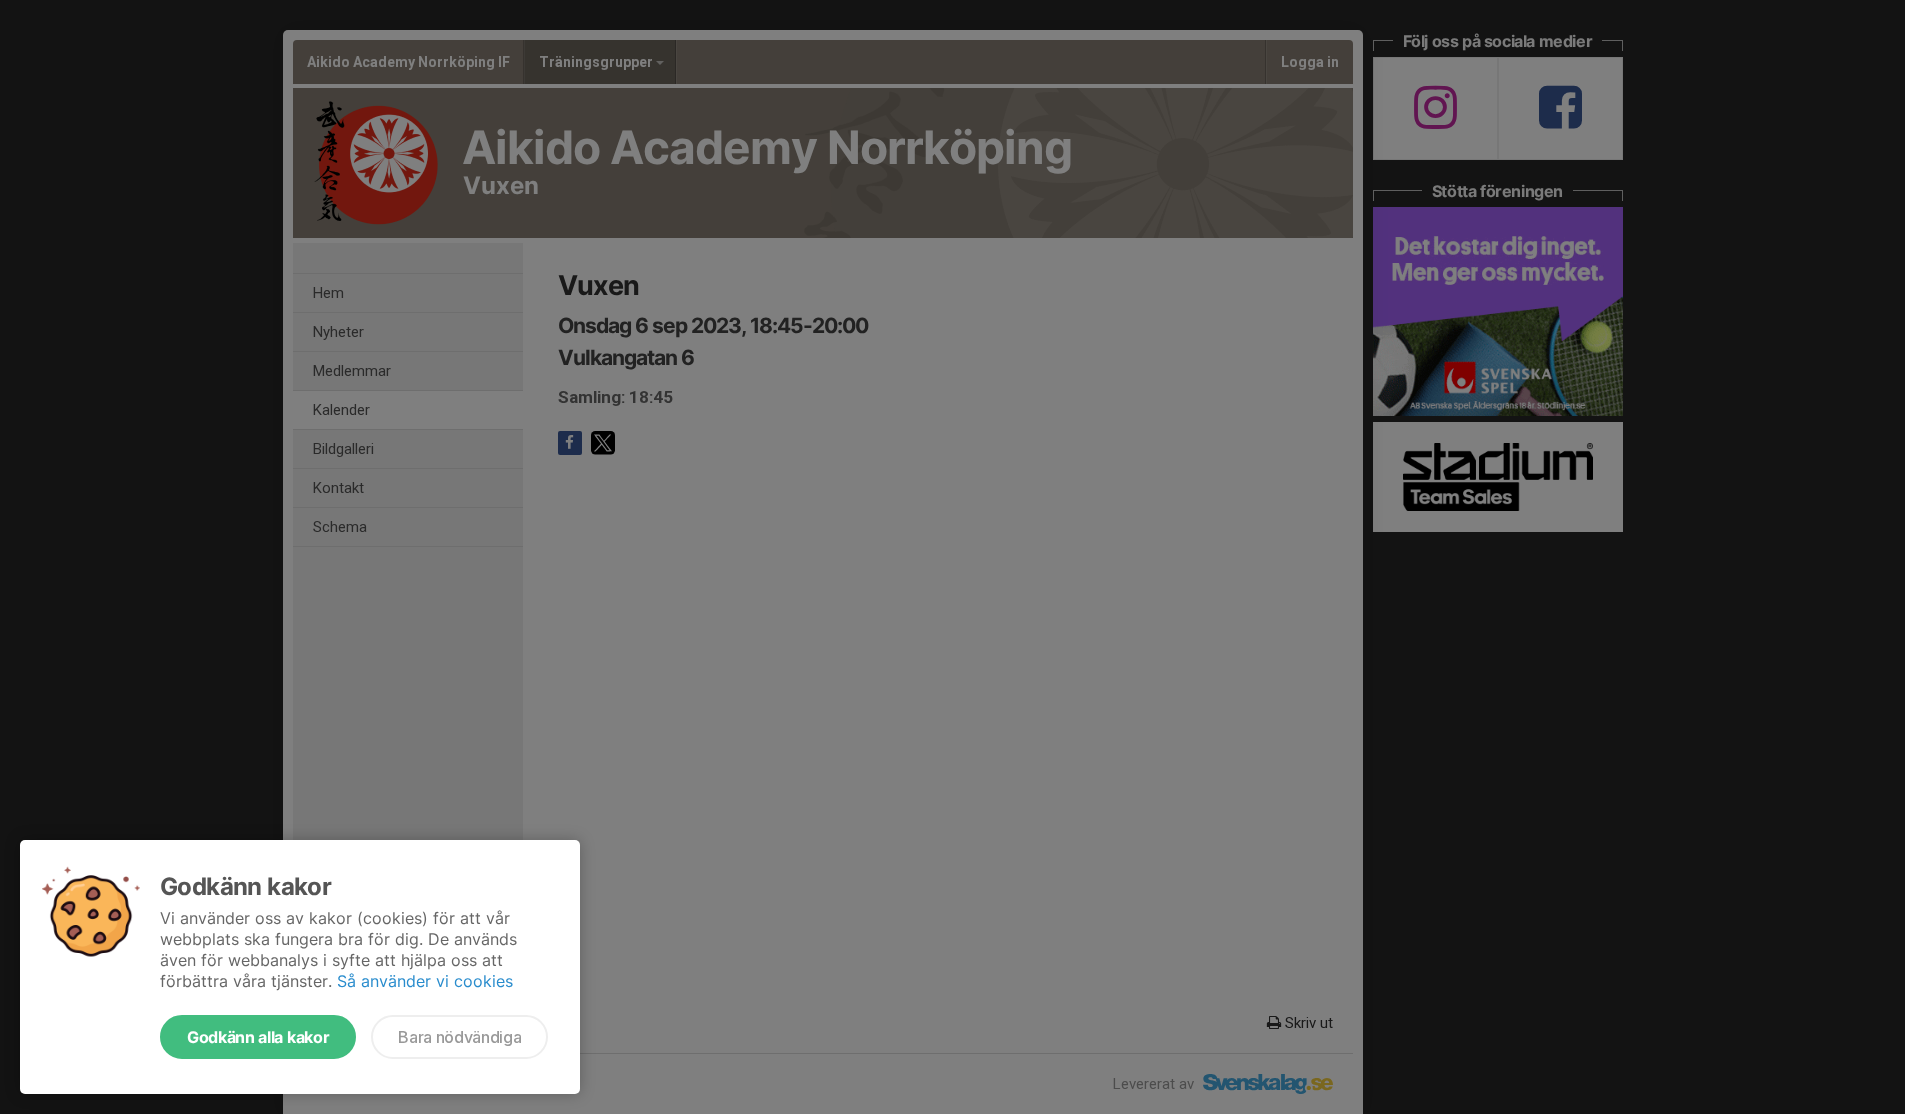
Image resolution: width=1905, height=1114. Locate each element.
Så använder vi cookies (425, 981)
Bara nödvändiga (459, 1037)
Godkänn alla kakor (258, 1037)
